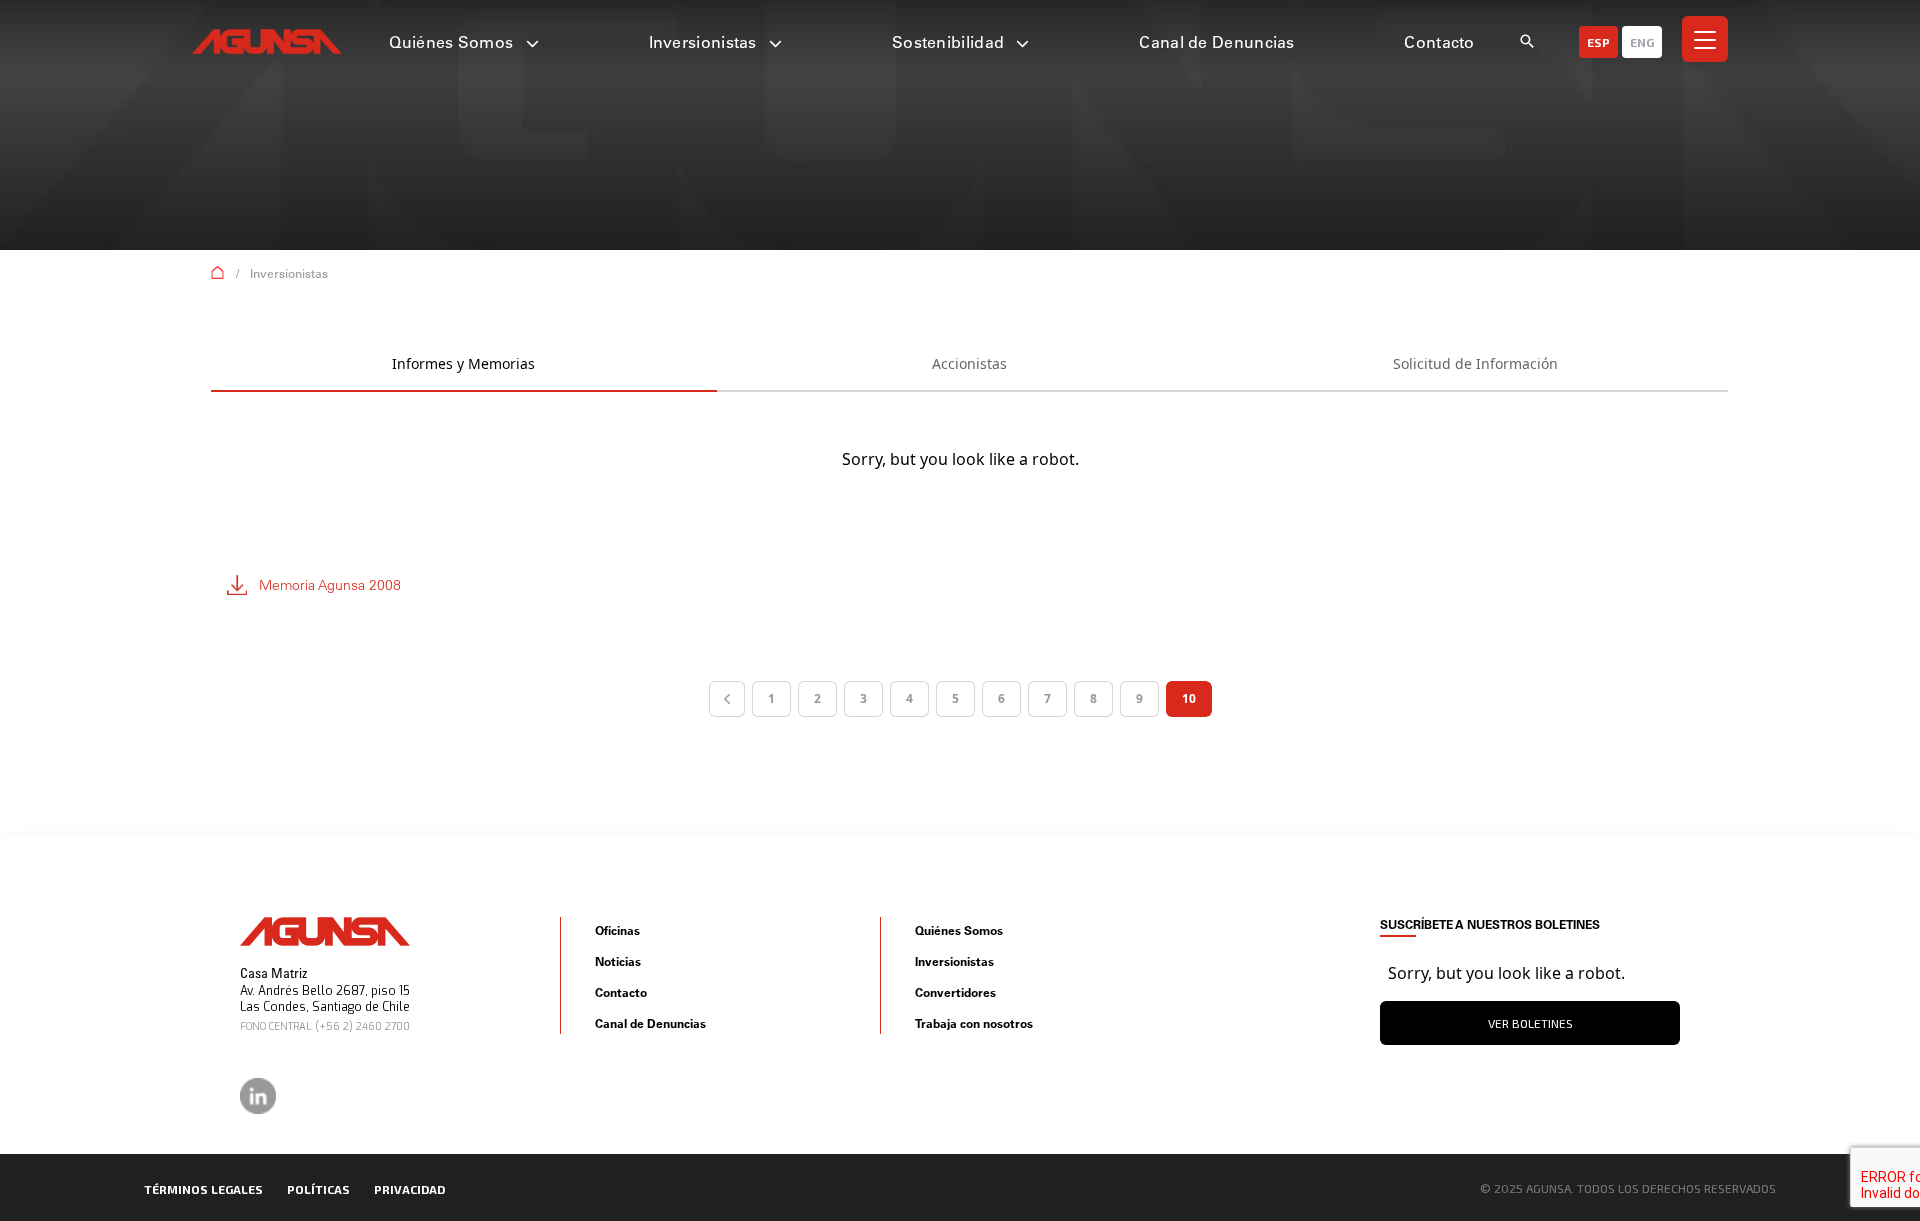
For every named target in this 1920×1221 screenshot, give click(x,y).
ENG (1642, 42)
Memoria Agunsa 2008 (330, 585)
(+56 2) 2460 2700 (362, 1026)
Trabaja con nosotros (974, 1023)
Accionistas (969, 363)
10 (1189, 698)
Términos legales (203, 1189)
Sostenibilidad (950, 42)
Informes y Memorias (463, 363)
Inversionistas (705, 42)
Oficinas (617, 930)
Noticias (618, 961)
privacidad (409, 1189)
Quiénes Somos (453, 42)
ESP (1598, 42)
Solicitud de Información (1475, 363)
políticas (318, 1189)
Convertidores (955, 992)
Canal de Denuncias (1216, 42)
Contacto (1439, 42)
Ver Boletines (1530, 1023)
